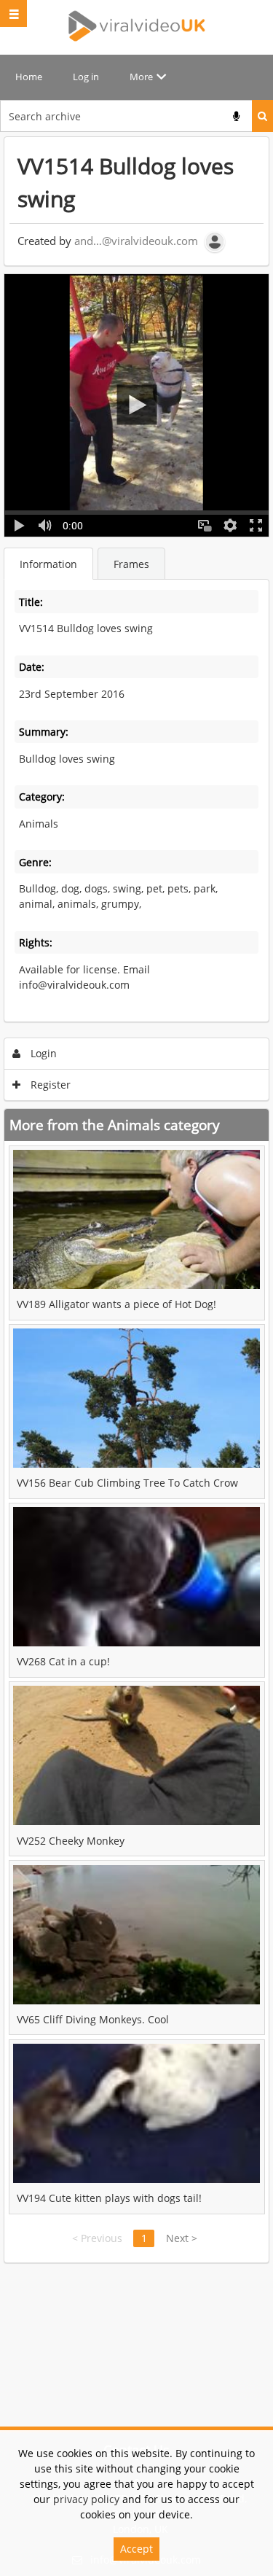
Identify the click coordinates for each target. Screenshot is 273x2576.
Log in (86, 77)
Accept (136, 2549)
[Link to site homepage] (137, 26)
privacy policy (86, 2499)
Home (29, 77)
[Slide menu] (13, 13)
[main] (136, 1200)
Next (182, 2238)
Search (262, 116)
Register (49, 1085)
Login (42, 1053)
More (141, 77)
